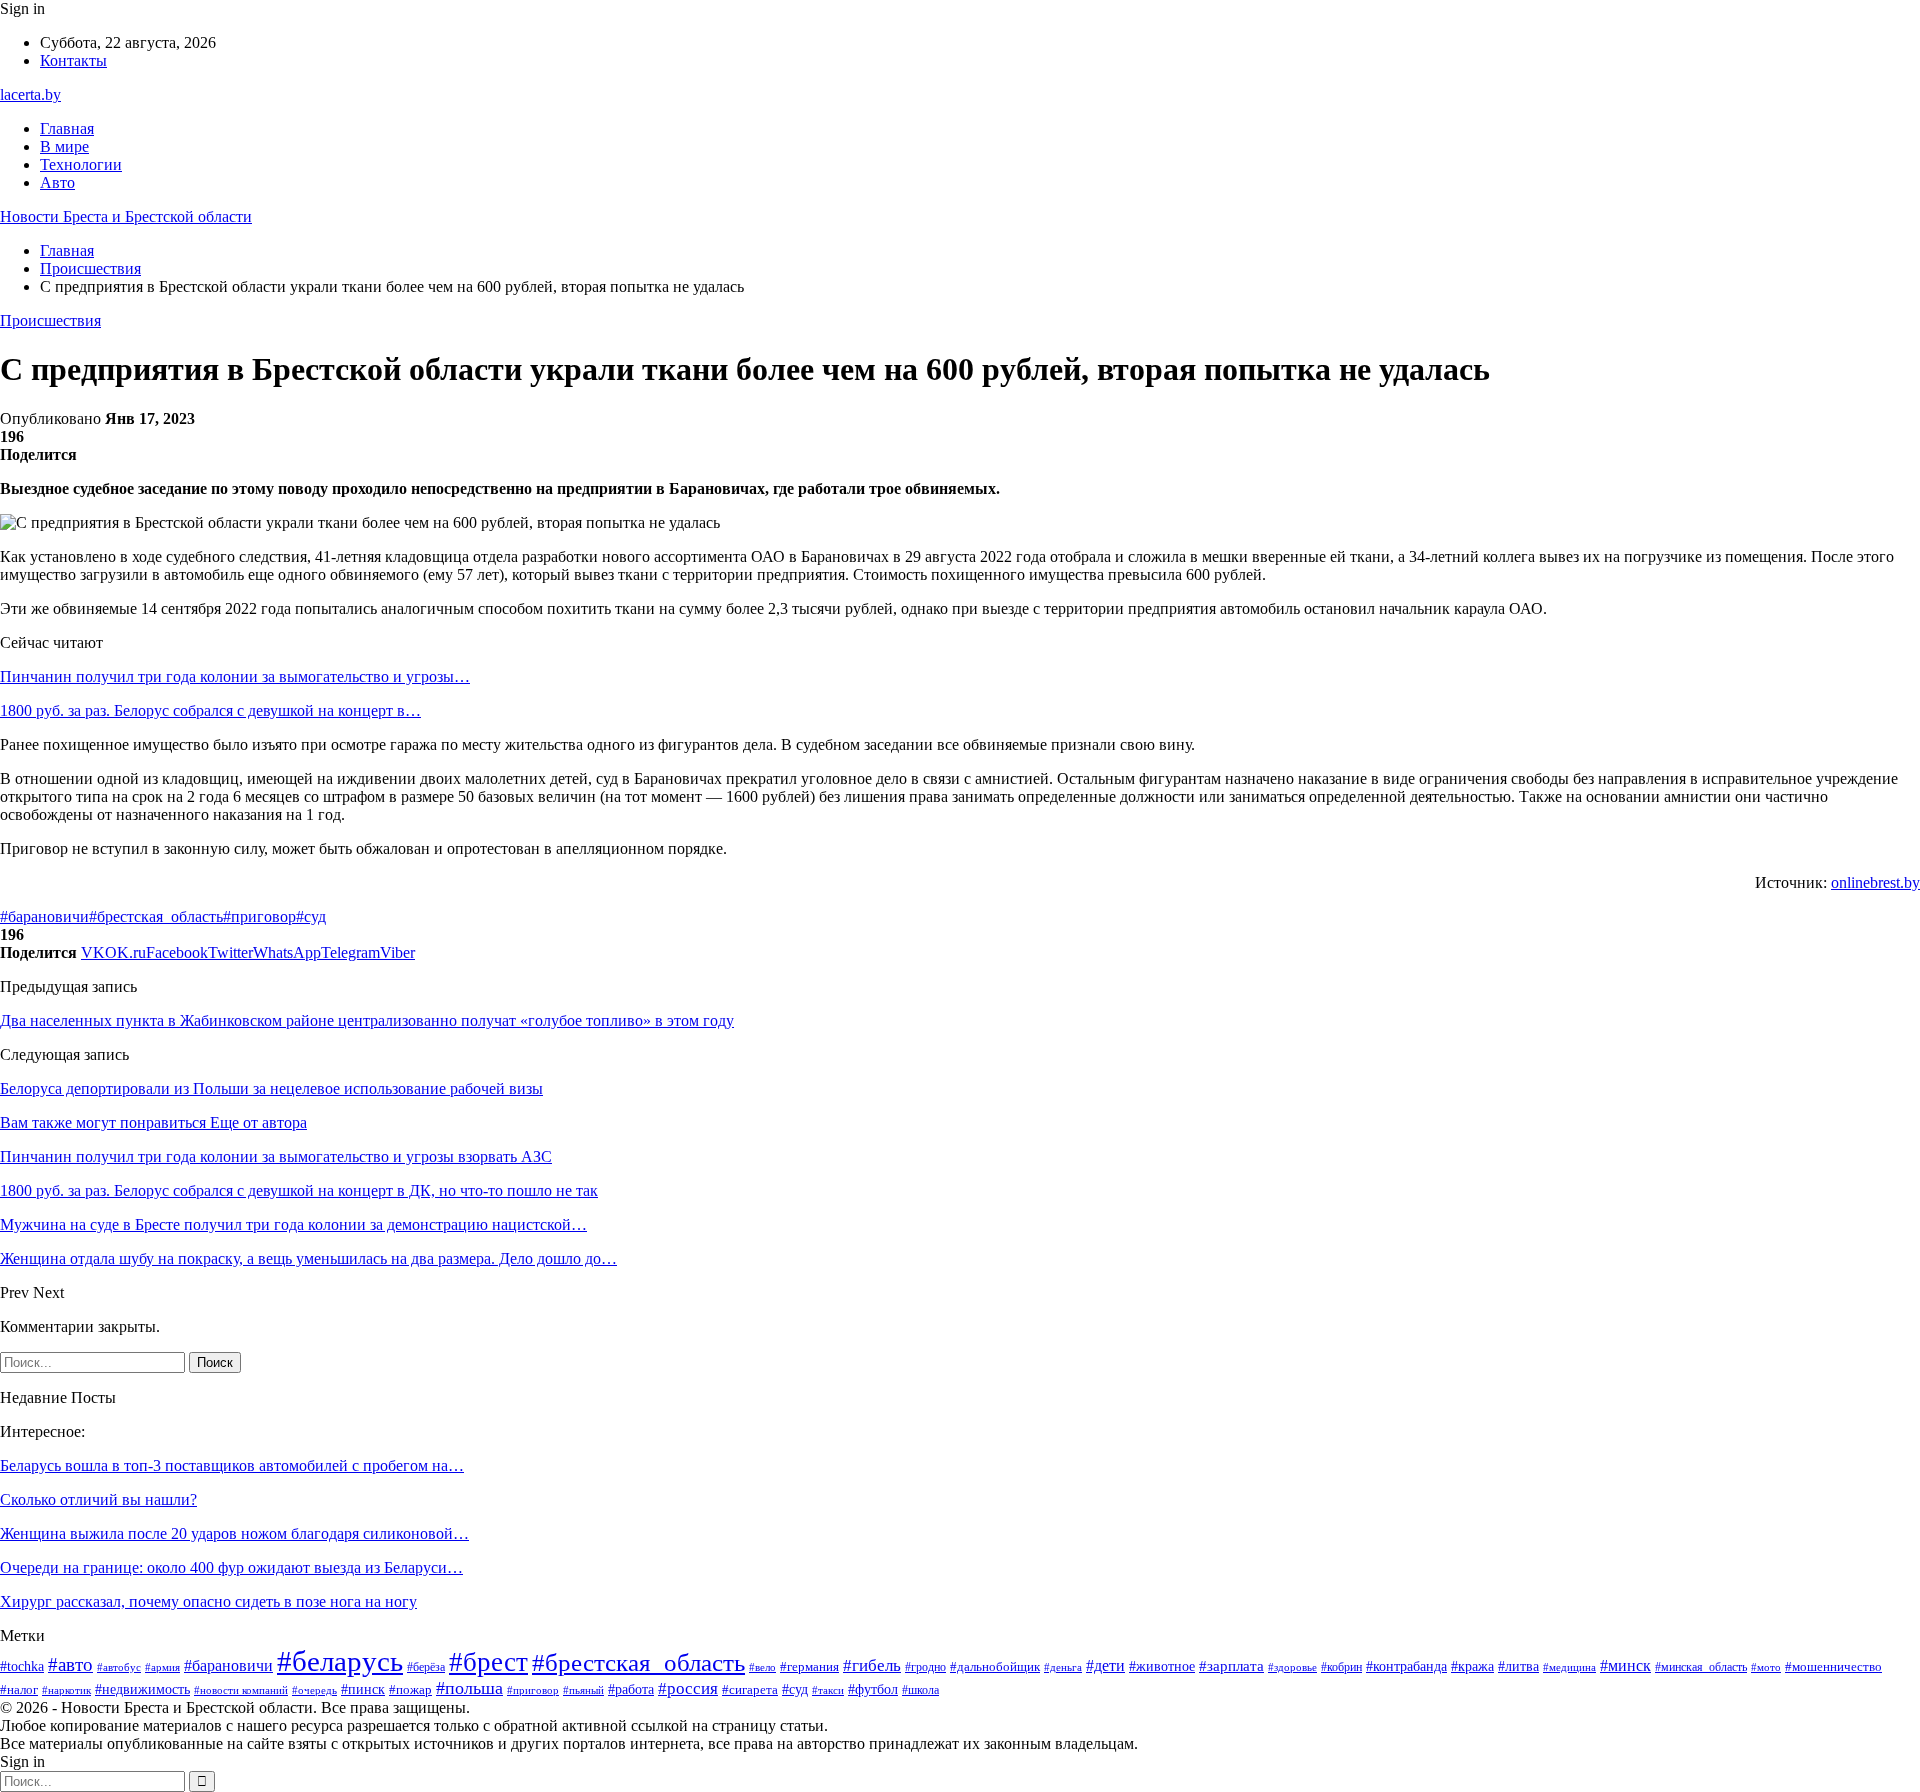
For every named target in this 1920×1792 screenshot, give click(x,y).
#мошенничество (1833, 1666)
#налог (19, 1689)
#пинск (363, 1689)
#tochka (22, 1666)
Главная (67, 128)
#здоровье (1292, 1667)
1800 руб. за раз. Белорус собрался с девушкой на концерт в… (210, 710)
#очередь (314, 1690)
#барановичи (44, 916)
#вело (762, 1667)
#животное (1162, 1666)
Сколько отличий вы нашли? (98, 1499)
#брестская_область (156, 916)
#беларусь (340, 1661)
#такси (828, 1690)
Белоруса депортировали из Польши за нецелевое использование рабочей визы (271, 1088)
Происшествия (50, 320)
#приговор (259, 916)
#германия (809, 1666)
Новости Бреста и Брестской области (126, 216)
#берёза (426, 1667)
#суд (311, 916)
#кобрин (1341, 1667)
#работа (631, 1689)
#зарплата (1231, 1666)
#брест (488, 1662)
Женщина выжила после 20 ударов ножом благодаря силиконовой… (234, 1533)
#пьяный (583, 1690)
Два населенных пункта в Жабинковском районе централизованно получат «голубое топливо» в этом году (367, 1020)
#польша (469, 1688)
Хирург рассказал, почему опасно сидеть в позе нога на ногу (208, 1601)
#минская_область (1701, 1667)
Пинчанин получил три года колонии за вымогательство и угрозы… (235, 676)
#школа (920, 1690)
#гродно (925, 1667)
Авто (57, 182)
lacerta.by (30, 94)
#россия (688, 1688)
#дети (1105, 1665)
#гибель (872, 1665)
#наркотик (66, 1690)
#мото (1766, 1667)
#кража (1472, 1666)
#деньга (1063, 1667)
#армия (162, 1667)
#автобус (119, 1667)
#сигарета (750, 1690)
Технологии (81, 164)
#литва (1518, 1666)
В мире (64, 146)
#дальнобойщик (995, 1666)
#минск (1625, 1665)
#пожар (410, 1690)
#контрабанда (1406, 1666)
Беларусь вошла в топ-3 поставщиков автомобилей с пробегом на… (232, 1465)
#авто (70, 1664)
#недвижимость (142, 1689)
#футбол (873, 1689)
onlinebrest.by (1875, 882)
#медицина (1569, 1667)
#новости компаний (241, 1690)
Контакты (73, 60)
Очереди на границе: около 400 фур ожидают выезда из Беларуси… (231, 1567)
